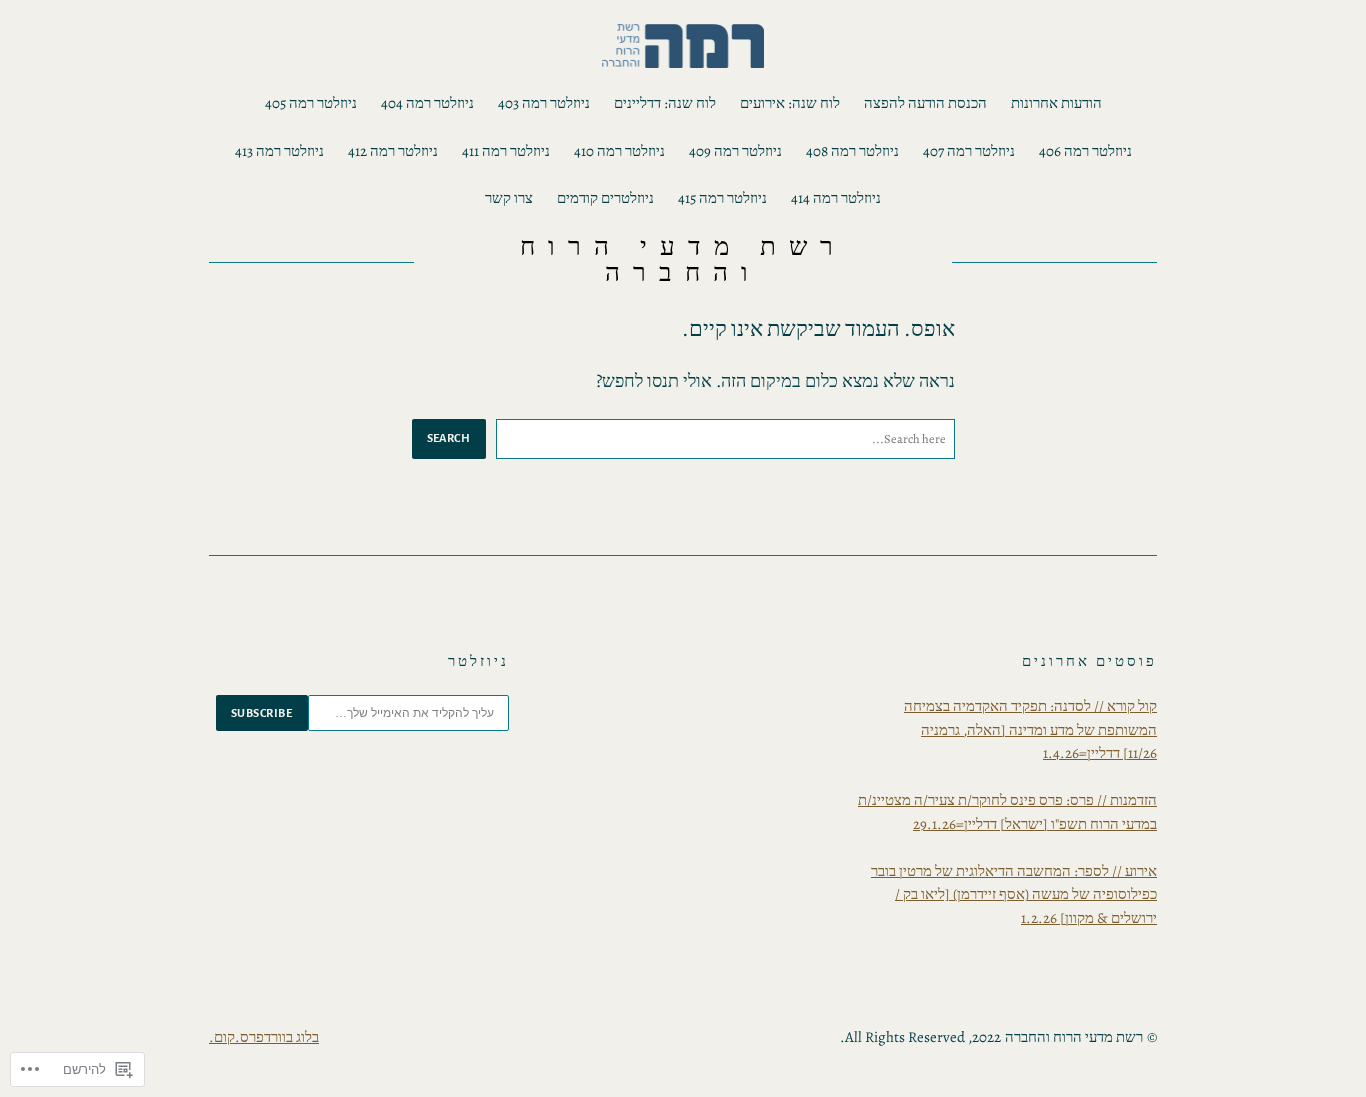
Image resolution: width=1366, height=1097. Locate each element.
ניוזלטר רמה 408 (852, 151)
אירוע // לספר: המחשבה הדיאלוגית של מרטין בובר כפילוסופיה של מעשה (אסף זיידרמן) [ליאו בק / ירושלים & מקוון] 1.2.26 (1014, 894)
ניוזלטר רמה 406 (1085, 151)
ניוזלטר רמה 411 (506, 151)
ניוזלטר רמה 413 (279, 151)
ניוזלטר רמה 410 (619, 151)
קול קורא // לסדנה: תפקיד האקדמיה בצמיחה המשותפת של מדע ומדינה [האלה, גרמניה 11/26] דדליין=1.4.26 (1030, 729)
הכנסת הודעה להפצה (925, 103)
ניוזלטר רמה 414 (836, 198)
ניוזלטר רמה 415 (722, 198)
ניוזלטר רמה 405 (311, 103)
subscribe (262, 713)
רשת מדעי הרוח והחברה (682, 259)
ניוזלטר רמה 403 (544, 103)
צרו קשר (509, 198)
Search (449, 438)
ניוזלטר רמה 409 (735, 151)
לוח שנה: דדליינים (665, 103)
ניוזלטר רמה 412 (393, 151)
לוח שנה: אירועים (790, 103)
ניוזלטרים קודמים (605, 198)
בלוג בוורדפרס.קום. (264, 1037)
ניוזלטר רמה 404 (427, 103)
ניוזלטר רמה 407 (969, 151)
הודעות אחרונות (1056, 103)
